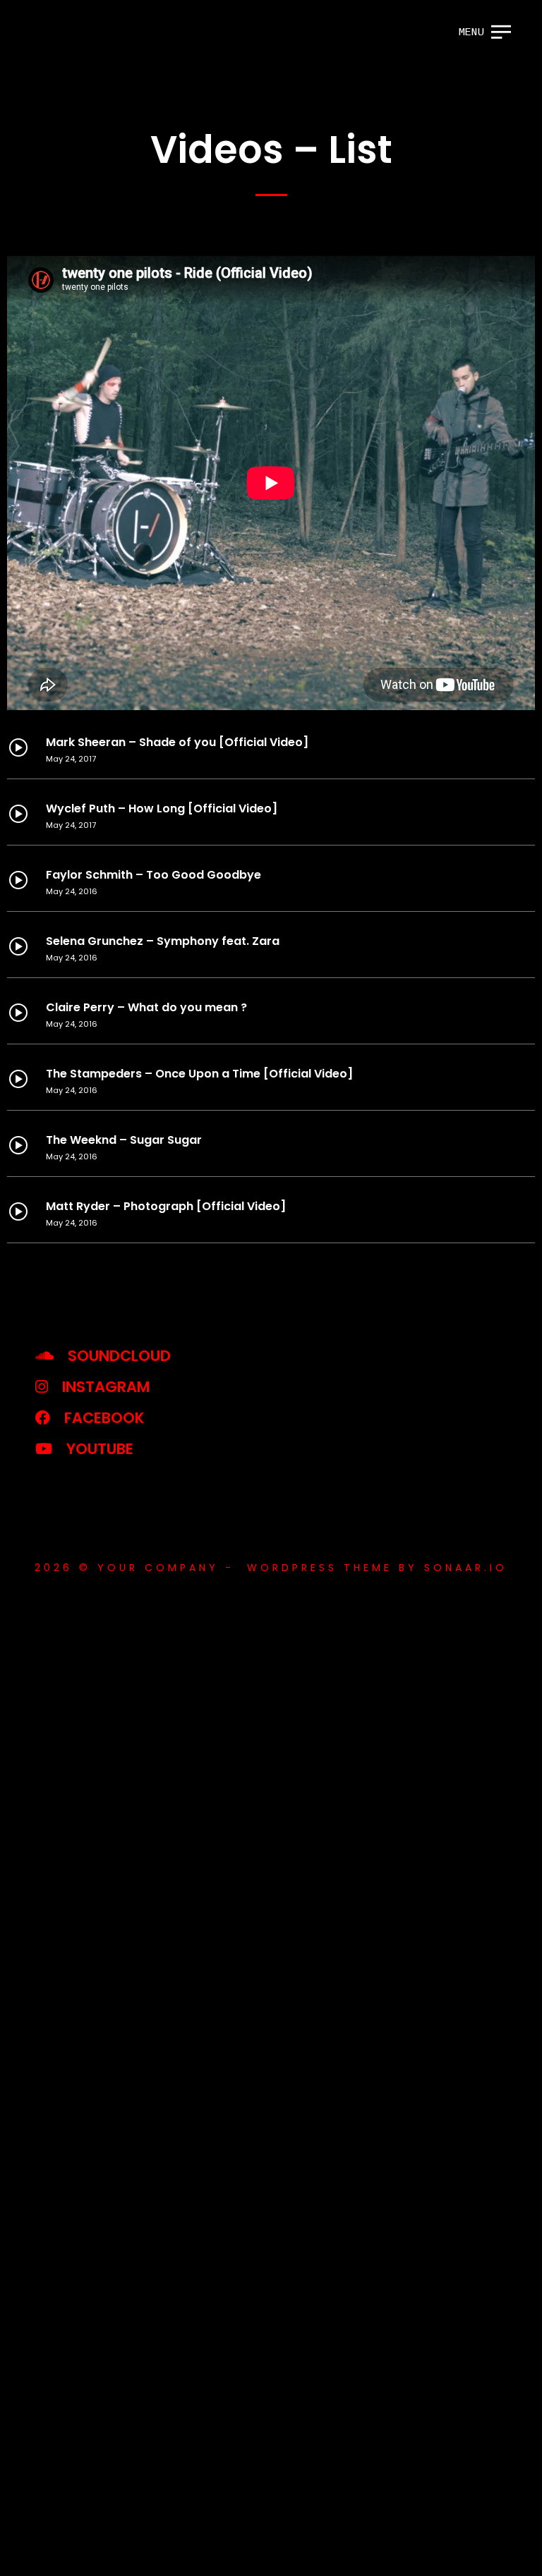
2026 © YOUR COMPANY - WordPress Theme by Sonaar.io (271, 1568)
